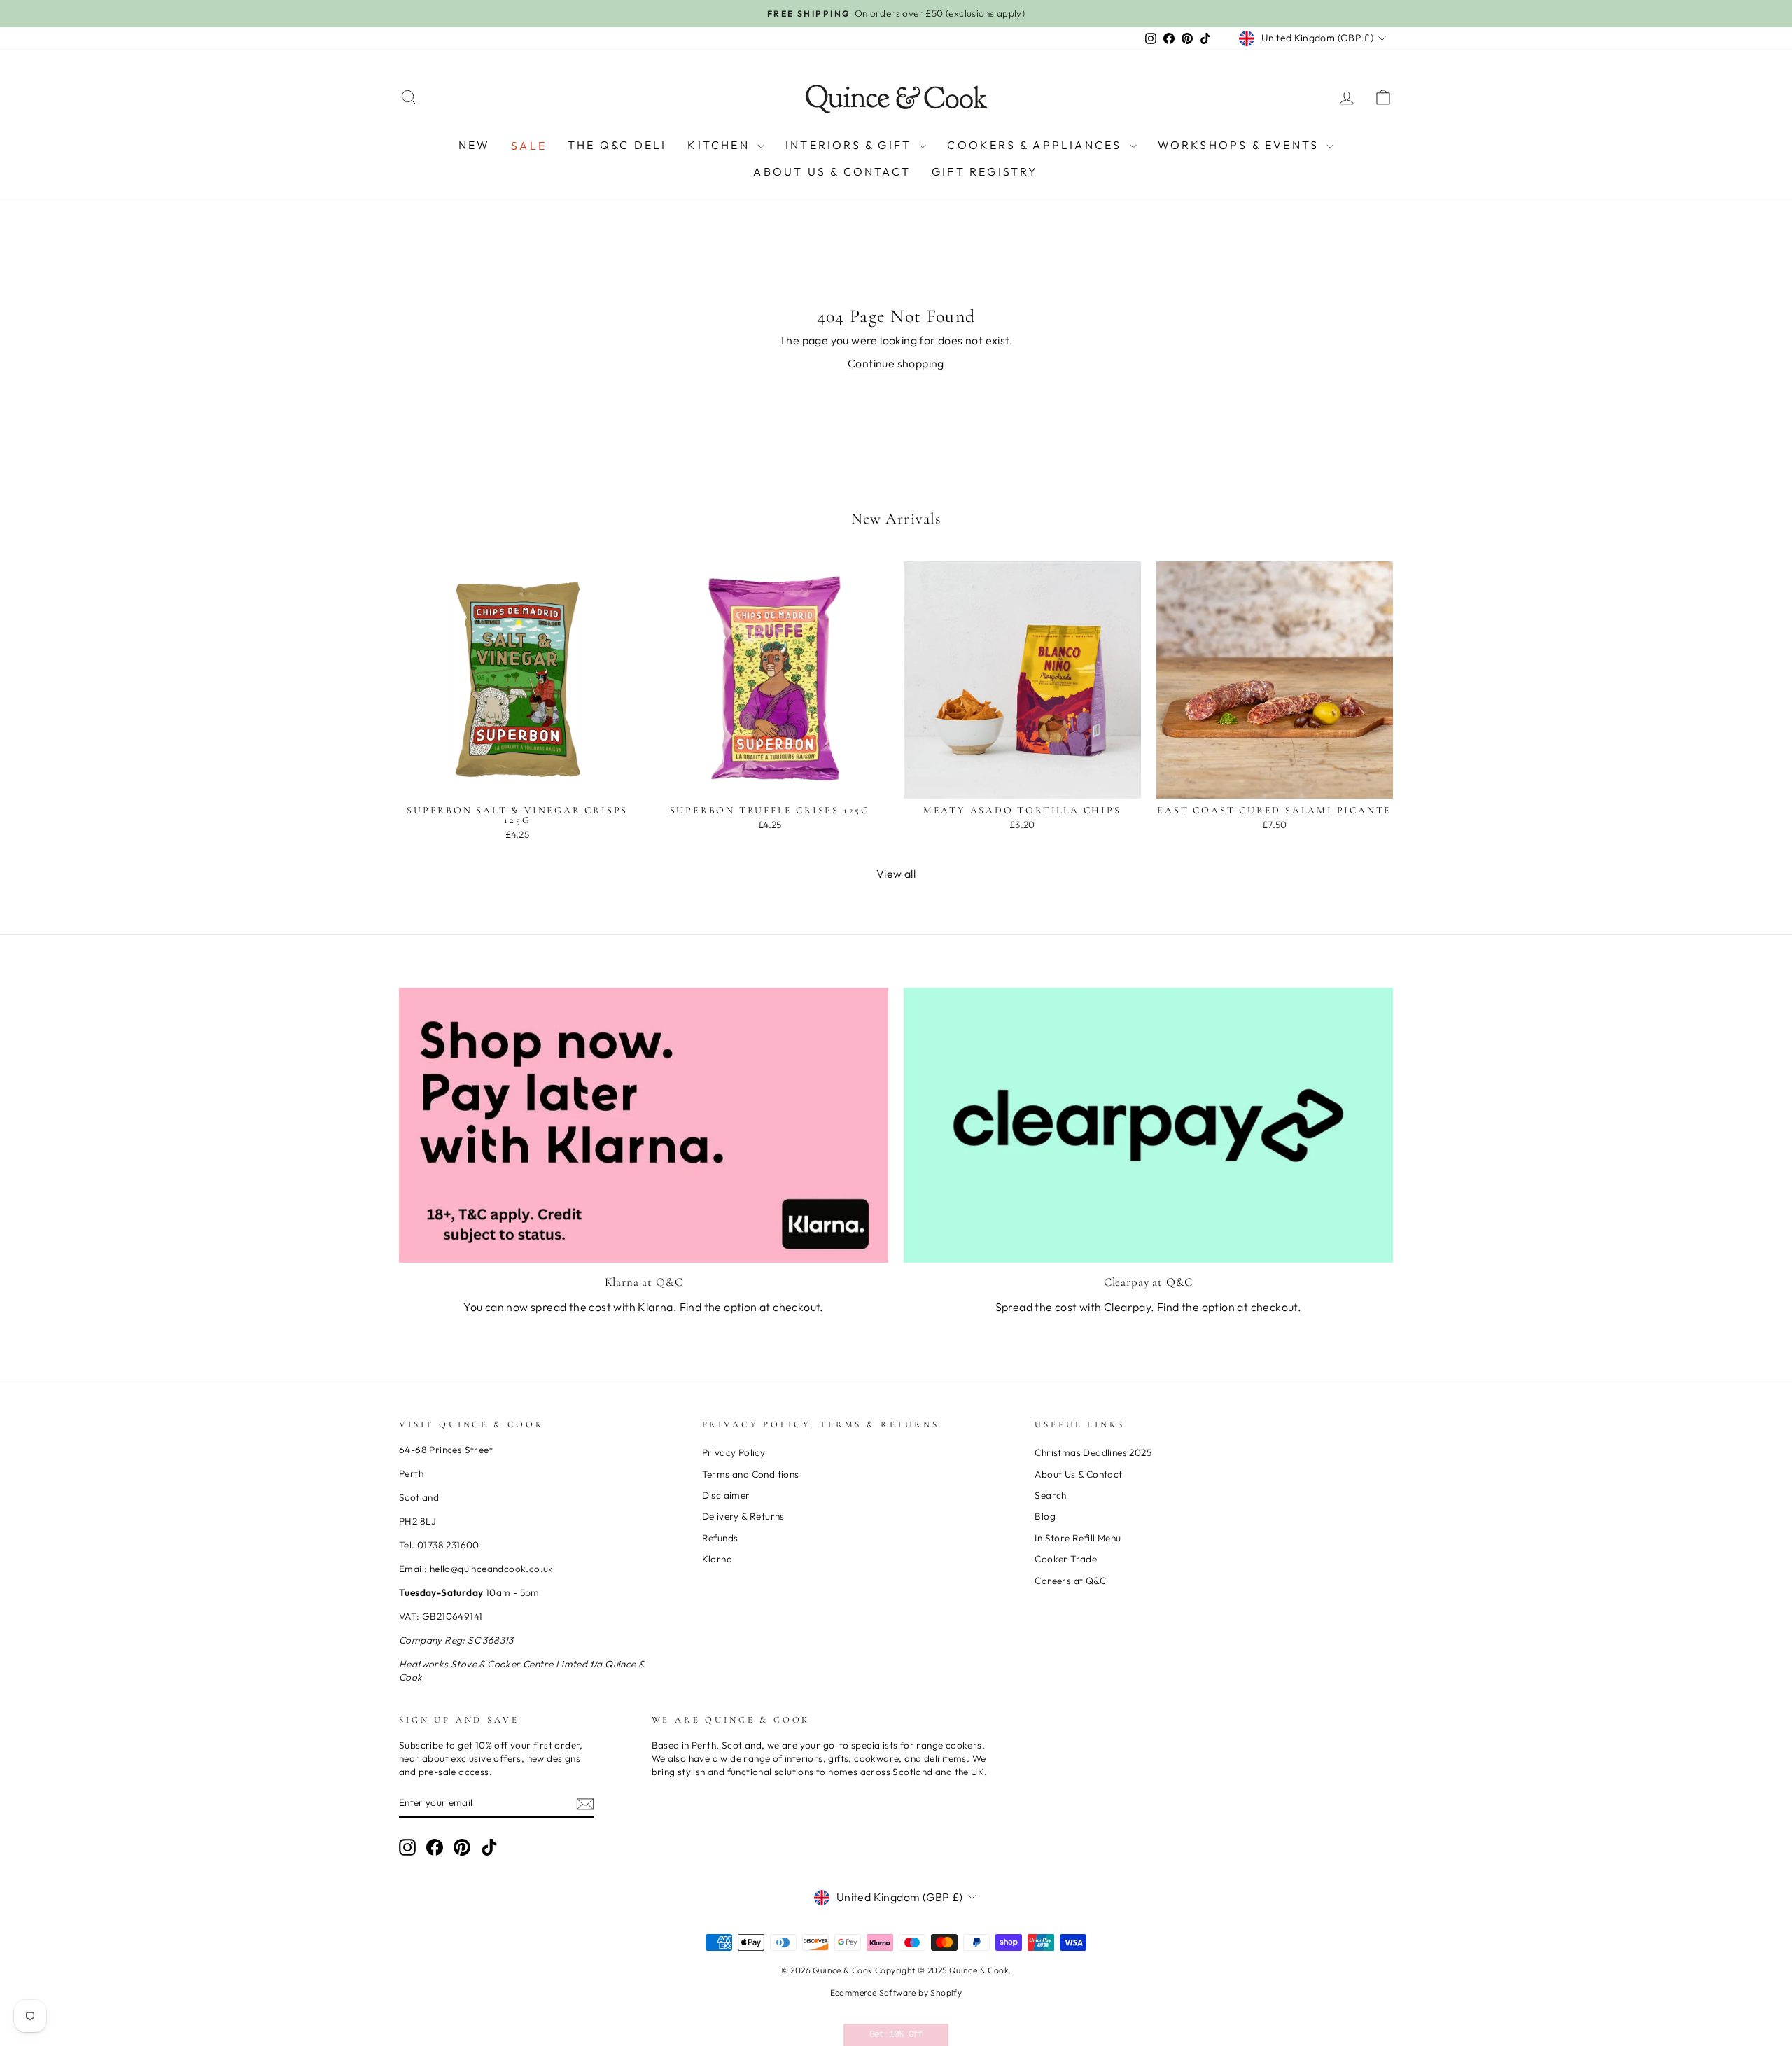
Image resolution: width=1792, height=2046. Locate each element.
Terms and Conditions (751, 1474)
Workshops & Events (1241, 145)
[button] (896, 2035)
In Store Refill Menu (1078, 1538)
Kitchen (721, 145)
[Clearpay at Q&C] (1148, 1125)
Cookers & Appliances (1036, 145)
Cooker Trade (1066, 1559)
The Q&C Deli (617, 145)
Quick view (517, 783)
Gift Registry (985, 171)
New (475, 145)
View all (896, 874)
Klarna (717, 1559)
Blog (1045, 1516)
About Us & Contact (832, 171)
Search (1050, 1495)
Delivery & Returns (743, 1516)
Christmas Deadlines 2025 (1093, 1452)
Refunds (720, 1538)
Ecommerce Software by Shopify (896, 1992)
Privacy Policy (734, 1452)
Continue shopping (896, 363)
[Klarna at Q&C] (644, 1125)
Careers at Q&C (1070, 1581)
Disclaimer (726, 1495)
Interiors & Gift (850, 145)
